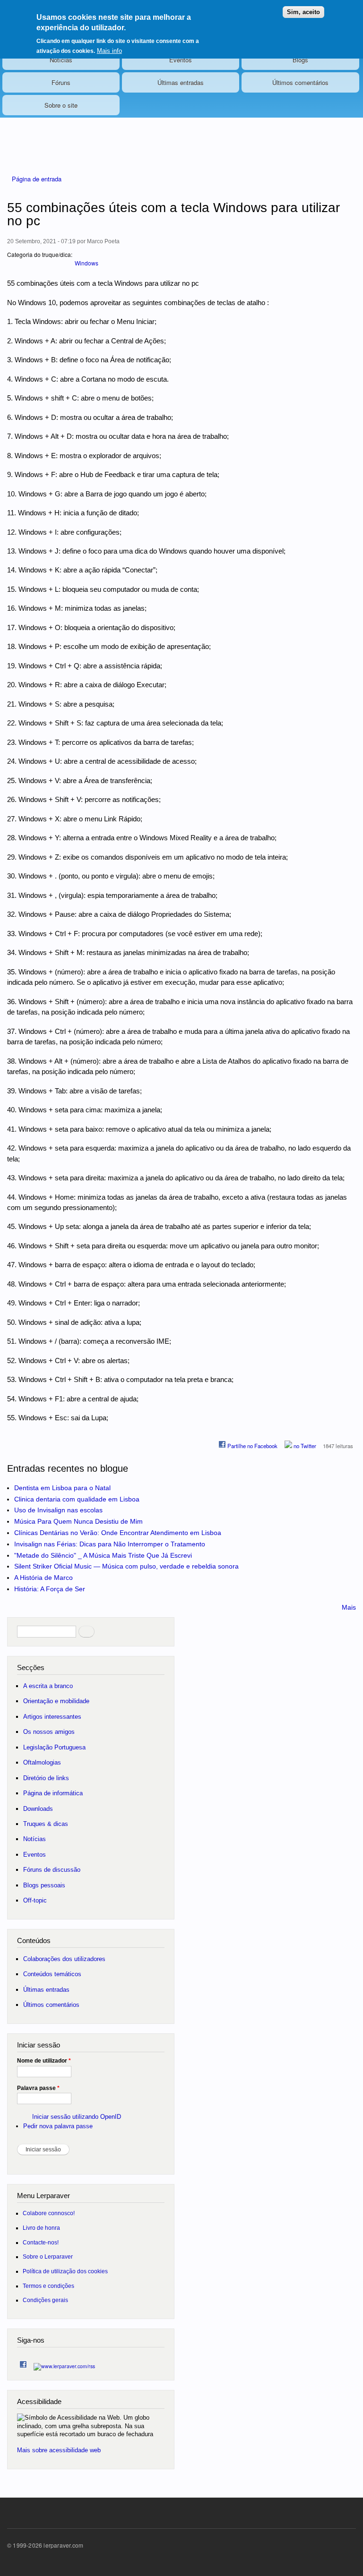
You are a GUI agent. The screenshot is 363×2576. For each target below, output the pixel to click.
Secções (31, 1668)
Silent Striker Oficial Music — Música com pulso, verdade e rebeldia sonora (126, 1566)
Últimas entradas (181, 82)
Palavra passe (38, 2088)
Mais (349, 1607)
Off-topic (35, 1900)
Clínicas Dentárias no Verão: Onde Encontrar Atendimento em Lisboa (118, 1533)
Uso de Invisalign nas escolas (58, 1510)
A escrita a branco (48, 1686)
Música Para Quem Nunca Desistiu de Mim (78, 1521)
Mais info (109, 51)
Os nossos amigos (49, 1732)
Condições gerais (45, 2300)
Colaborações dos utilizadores (64, 1959)
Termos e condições (48, 2286)
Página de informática (53, 1793)
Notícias (61, 60)
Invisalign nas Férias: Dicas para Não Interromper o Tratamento (110, 1544)
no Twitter (304, 1446)
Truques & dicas (46, 1824)
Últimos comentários (300, 82)
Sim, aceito (303, 12)
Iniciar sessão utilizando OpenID (77, 2117)
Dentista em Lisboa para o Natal (62, 1488)
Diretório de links (46, 1778)
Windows (86, 263)
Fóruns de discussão (52, 1870)
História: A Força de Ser (50, 1589)
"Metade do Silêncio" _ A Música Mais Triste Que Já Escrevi (103, 1555)
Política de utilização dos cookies (65, 2271)
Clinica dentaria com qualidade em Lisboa (77, 1499)
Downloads (38, 1809)
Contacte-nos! (41, 2242)
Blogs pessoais (44, 1885)
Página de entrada (37, 179)
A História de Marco (43, 1578)
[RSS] (64, 2364)
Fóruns (61, 82)
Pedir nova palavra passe (58, 2126)
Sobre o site (61, 105)
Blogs (300, 60)
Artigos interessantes (52, 1717)
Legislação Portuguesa (54, 1747)
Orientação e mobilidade (56, 1701)
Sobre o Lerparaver (48, 2256)
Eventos (181, 60)
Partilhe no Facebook (252, 1446)
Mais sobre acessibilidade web (59, 2450)
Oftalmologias (42, 1762)
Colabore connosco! (49, 2213)
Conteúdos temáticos (52, 1974)
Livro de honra (41, 2228)
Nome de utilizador (44, 2061)
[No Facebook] (23, 2362)
